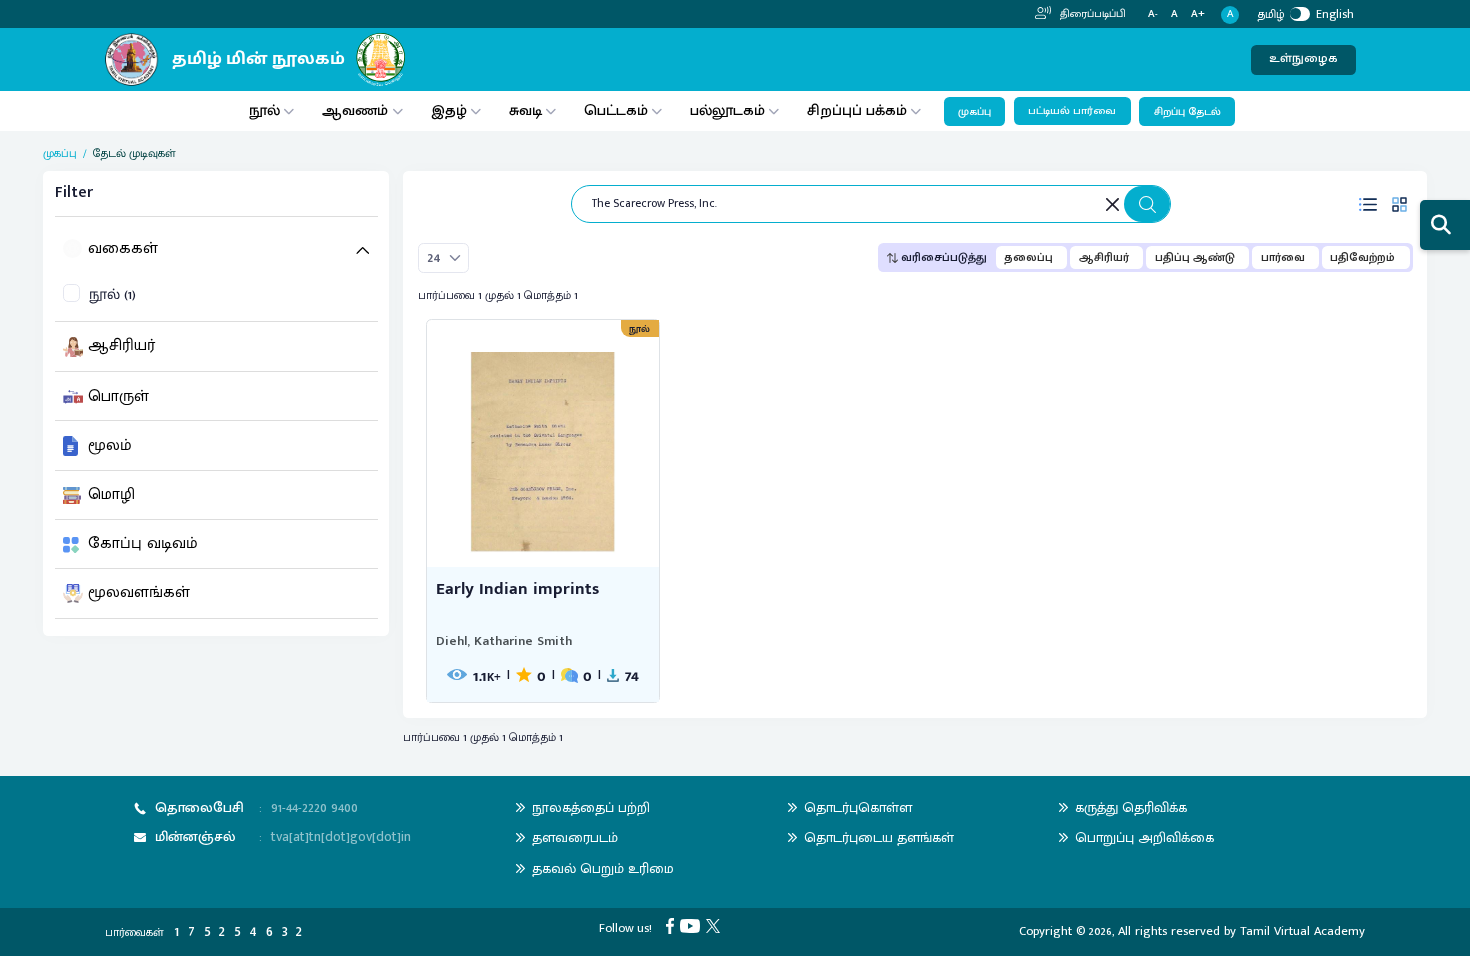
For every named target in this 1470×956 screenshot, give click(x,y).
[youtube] (693, 925)
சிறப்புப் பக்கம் (857, 110)
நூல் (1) (112, 295)
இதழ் (449, 110)
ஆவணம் (357, 110)
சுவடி (525, 110)
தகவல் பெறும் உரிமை (603, 868)
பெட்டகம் (616, 110)
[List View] (1368, 204)
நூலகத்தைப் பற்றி (591, 807)
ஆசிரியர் (1104, 257)
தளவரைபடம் (575, 837)
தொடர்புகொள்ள (858, 807)
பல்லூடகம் (727, 110)
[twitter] (716, 925)
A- (1153, 14)
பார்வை (1283, 257)
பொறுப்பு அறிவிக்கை (1144, 837)
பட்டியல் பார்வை (1072, 111)
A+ (1198, 14)
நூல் (264, 110)
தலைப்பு (1028, 257)
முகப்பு (974, 112)
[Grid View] (1399, 204)
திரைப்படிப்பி (1091, 14)
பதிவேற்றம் (1362, 257)
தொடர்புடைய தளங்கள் (879, 837)
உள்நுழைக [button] (1303, 58)
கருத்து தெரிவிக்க (1131, 807)
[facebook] (673, 925)
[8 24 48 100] (443, 258)
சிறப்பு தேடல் (1187, 112)
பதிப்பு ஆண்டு (1195, 257)
